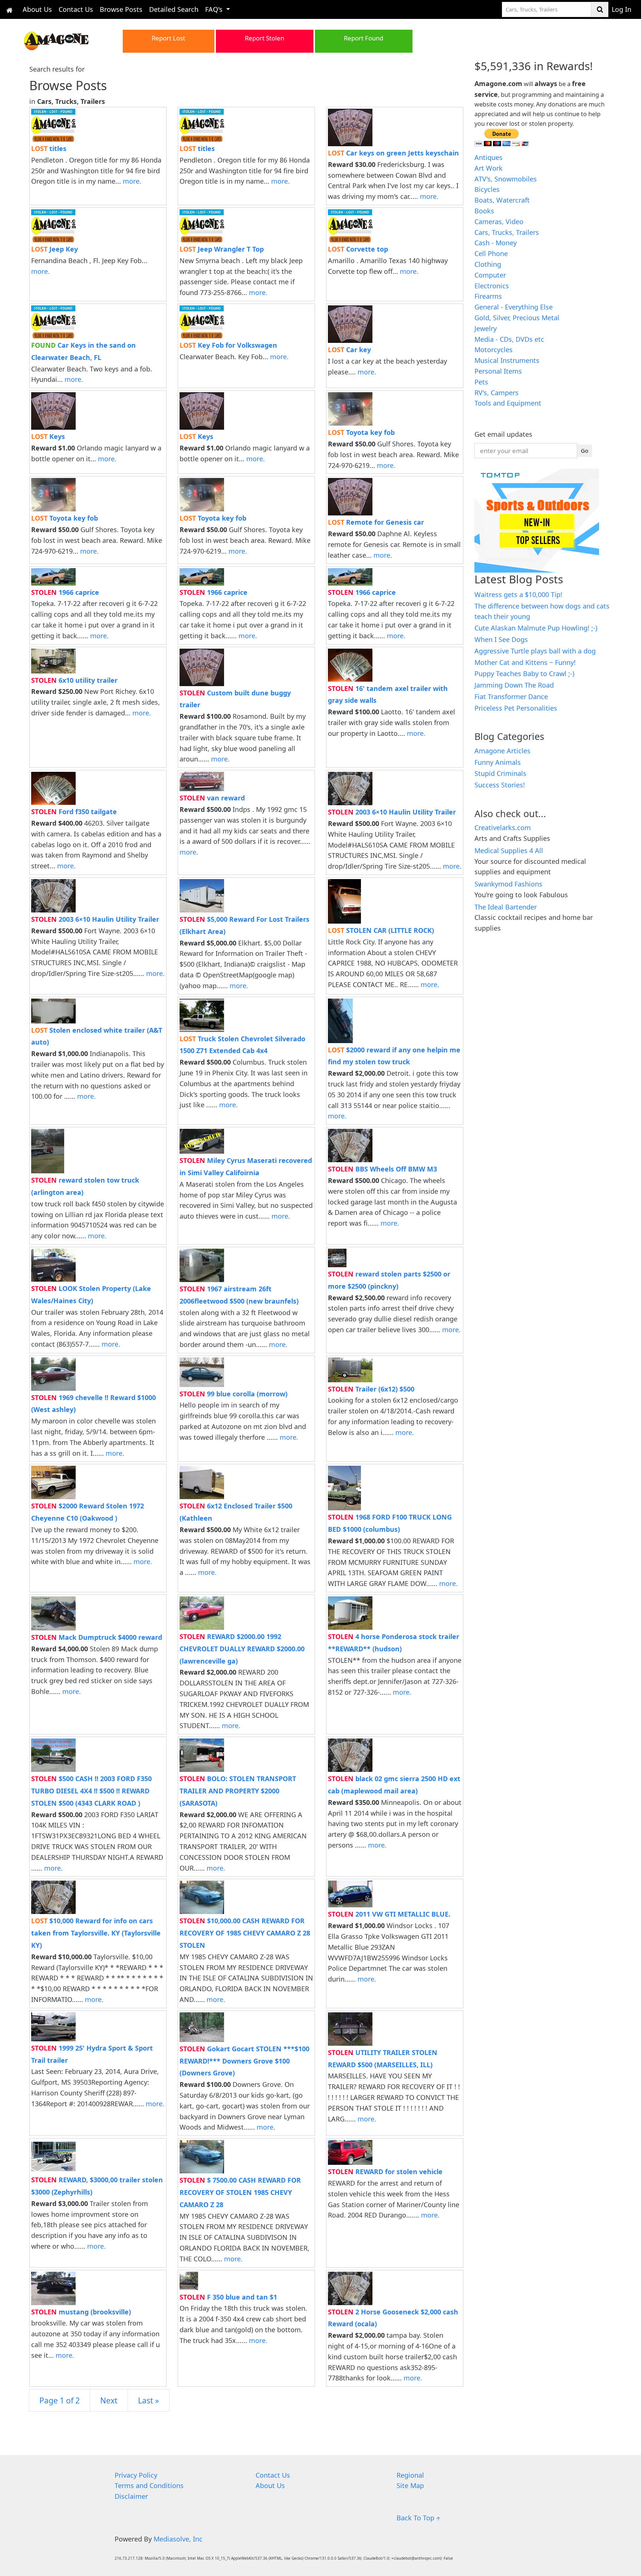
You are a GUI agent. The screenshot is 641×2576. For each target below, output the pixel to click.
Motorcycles (494, 350)
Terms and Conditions (149, 2485)
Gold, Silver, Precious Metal (517, 318)
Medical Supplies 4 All (509, 851)
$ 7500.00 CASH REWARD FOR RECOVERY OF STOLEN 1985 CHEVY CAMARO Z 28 (240, 2192)
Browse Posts (121, 9)
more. (132, 181)
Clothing (488, 264)
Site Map (410, 2485)
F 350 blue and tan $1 (228, 2297)
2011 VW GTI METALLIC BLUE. (389, 1914)
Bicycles (487, 189)
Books (484, 211)
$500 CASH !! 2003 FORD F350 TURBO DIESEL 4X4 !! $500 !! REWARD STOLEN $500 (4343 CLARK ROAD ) (91, 1791)
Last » (149, 2400)
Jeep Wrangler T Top (222, 249)
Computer (490, 275)
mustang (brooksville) (81, 2312)
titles (49, 148)
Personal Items (498, 371)
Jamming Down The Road (514, 685)
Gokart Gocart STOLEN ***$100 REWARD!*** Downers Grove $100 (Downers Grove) (244, 2061)
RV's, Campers (497, 393)
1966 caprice (65, 592)
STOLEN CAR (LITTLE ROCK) (381, 930)
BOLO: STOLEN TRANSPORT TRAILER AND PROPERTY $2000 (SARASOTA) (238, 1791)
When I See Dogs (501, 639)
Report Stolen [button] (264, 38)
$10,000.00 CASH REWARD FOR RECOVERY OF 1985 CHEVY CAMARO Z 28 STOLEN (245, 1933)
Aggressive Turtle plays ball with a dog (535, 651)
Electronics (492, 286)
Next (109, 2400)
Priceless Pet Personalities (516, 708)
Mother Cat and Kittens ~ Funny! (525, 662)
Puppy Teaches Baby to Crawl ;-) (524, 674)
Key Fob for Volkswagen (228, 345)
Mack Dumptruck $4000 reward (97, 1637)
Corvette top (358, 249)
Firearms (488, 296)
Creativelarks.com (503, 827)
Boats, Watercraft (502, 200)
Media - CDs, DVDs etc (509, 339)
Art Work (489, 168)
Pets (481, 382)
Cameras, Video (499, 222)
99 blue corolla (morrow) (234, 1394)
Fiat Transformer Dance (511, 697)
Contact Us (76, 9)
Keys (48, 436)
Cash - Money (496, 243)
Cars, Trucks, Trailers (507, 232)
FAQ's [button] (215, 9)
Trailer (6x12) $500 (371, 1389)
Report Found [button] (364, 38)
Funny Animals (498, 762)
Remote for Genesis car (376, 522)
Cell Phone (491, 253)
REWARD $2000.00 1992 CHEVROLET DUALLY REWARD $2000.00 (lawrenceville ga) (242, 1649)
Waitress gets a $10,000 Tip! (518, 594)
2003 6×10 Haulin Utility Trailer (392, 812)
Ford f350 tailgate (74, 812)
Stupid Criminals (500, 773)
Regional (410, 2475)
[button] (67, 40)
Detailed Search (174, 9)
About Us (37, 9)
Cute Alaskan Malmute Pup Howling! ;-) (536, 628)
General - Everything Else (514, 307)
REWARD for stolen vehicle (385, 2172)
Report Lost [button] (168, 38)
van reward (212, 798)
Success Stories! (500, 785)
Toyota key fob (361, 432)
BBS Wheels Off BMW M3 (382, 1169)
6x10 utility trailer (74, 680)
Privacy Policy (136, 2475)
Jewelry (486, 328)
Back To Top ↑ (418, 2518)
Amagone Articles (502, 751)
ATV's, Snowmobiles (506, 179)
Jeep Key (55, 249)
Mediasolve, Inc (178, 2539)
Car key (349, 350)
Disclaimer (131, 2496)
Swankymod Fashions (508, 884)
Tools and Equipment (508, 403)
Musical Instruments (507, 360)
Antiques (489, 157)
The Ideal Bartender (506, 907)
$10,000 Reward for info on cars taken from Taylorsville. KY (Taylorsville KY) (96, 1933)
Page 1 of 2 (60, 2400)
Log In (622, 9)
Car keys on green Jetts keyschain (393, 153)
